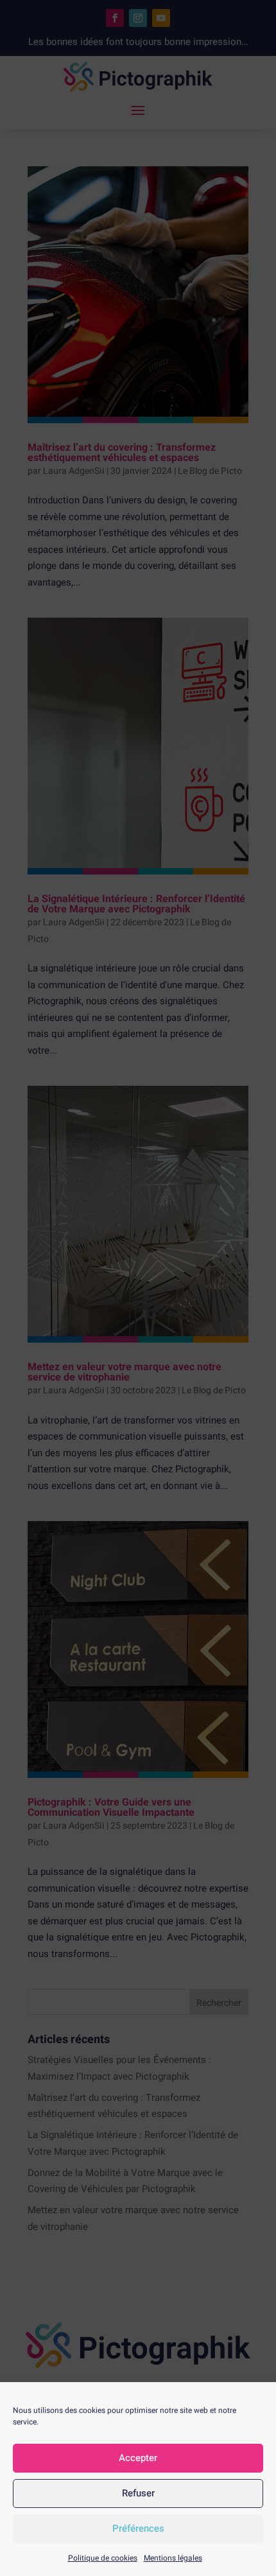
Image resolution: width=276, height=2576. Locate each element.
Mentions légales (173, 2558)
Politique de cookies (103, 2558)
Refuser (138, 2493)
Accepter (138, 2458)
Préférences (138, 2528)
